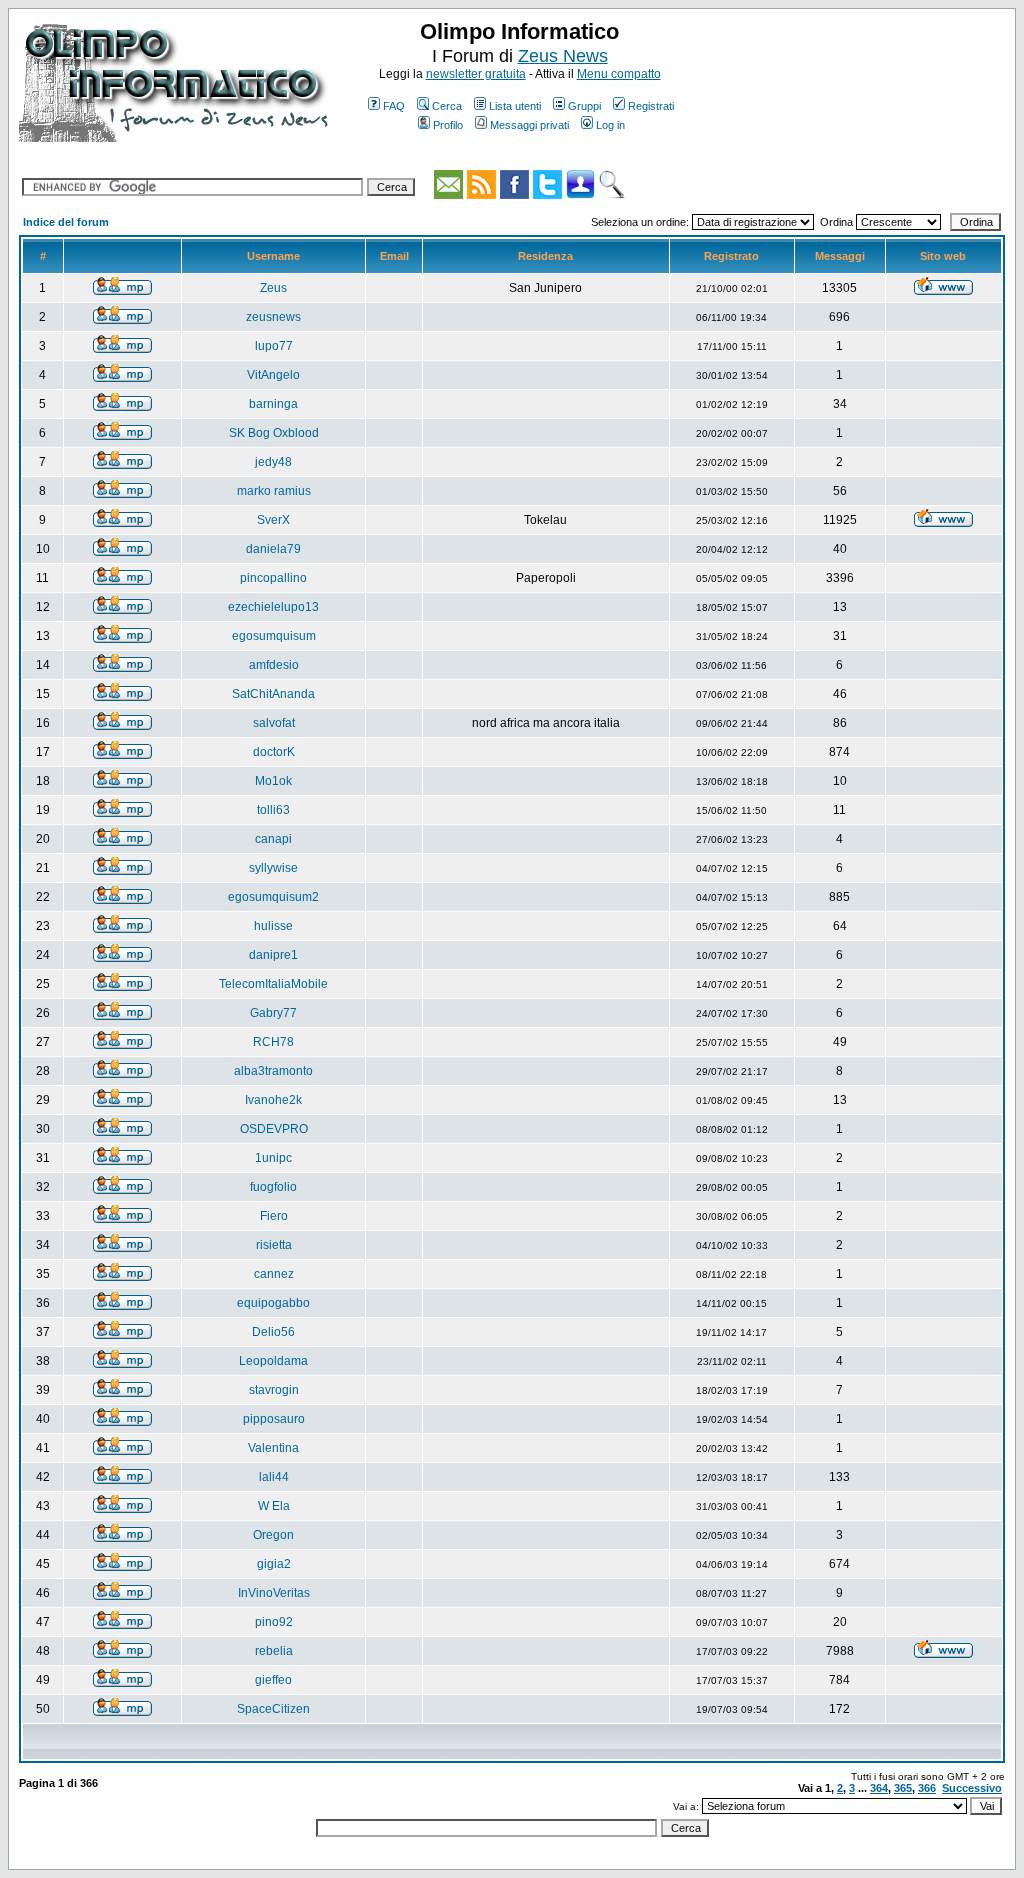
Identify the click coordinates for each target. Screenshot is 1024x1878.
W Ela (274, 1506)
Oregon (273, 1535)
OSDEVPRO (274, 1129)
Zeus (273, 288)
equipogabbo (273, 1303)
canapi (273, 839)
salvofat (274, 723)
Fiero (274, 1216)
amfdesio (274, 665)
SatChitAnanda (273, 694)
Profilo (448, 125)
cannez (274, 1274)
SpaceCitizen (273, 1709)
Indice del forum (66, 222)
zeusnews (273, 317)
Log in (610, 125)
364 (879, 1788)
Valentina (273, 1448)
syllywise (273, 868)
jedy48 (273, 462)
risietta (274, 1245)
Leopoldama (273, 1361)
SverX (273, 520)
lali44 (274, 1477)
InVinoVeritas (274, 1593)
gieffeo (273, 1680)
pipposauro (274, 1419)
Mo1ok (273, 781)
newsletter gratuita (476, 74)
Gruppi (584, 106)
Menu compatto (619, 74)
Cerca (447, 106)
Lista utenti (515, 106)
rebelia (274, 1651)
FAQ (394, 106)
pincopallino (273, 578)
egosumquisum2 (273, 897)
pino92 (274, 1622)
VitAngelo (273, 375)
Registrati (651, 106)
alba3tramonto (273, 1071)
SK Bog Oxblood (274, 433)
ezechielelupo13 (273, 607)
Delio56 (273, 1332)
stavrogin (274, 1390)
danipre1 (273, 955)
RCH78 (273, 1042)
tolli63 (273, 810)
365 (903, 1788)
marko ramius (274, 491)
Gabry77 (273, 1013)
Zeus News (563, 56)
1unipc (273, 1158)
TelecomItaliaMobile (273, 984)
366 (927, 1788)
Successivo (972, 1788)
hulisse (273, 926)
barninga (273, 404)
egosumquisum (274, 636)
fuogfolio (273, 1187)
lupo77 (274, 346)
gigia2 (274, 1564)
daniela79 (273, 549)
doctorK (274, 752)
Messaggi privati (529, 125)
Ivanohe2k (273, 1100)
